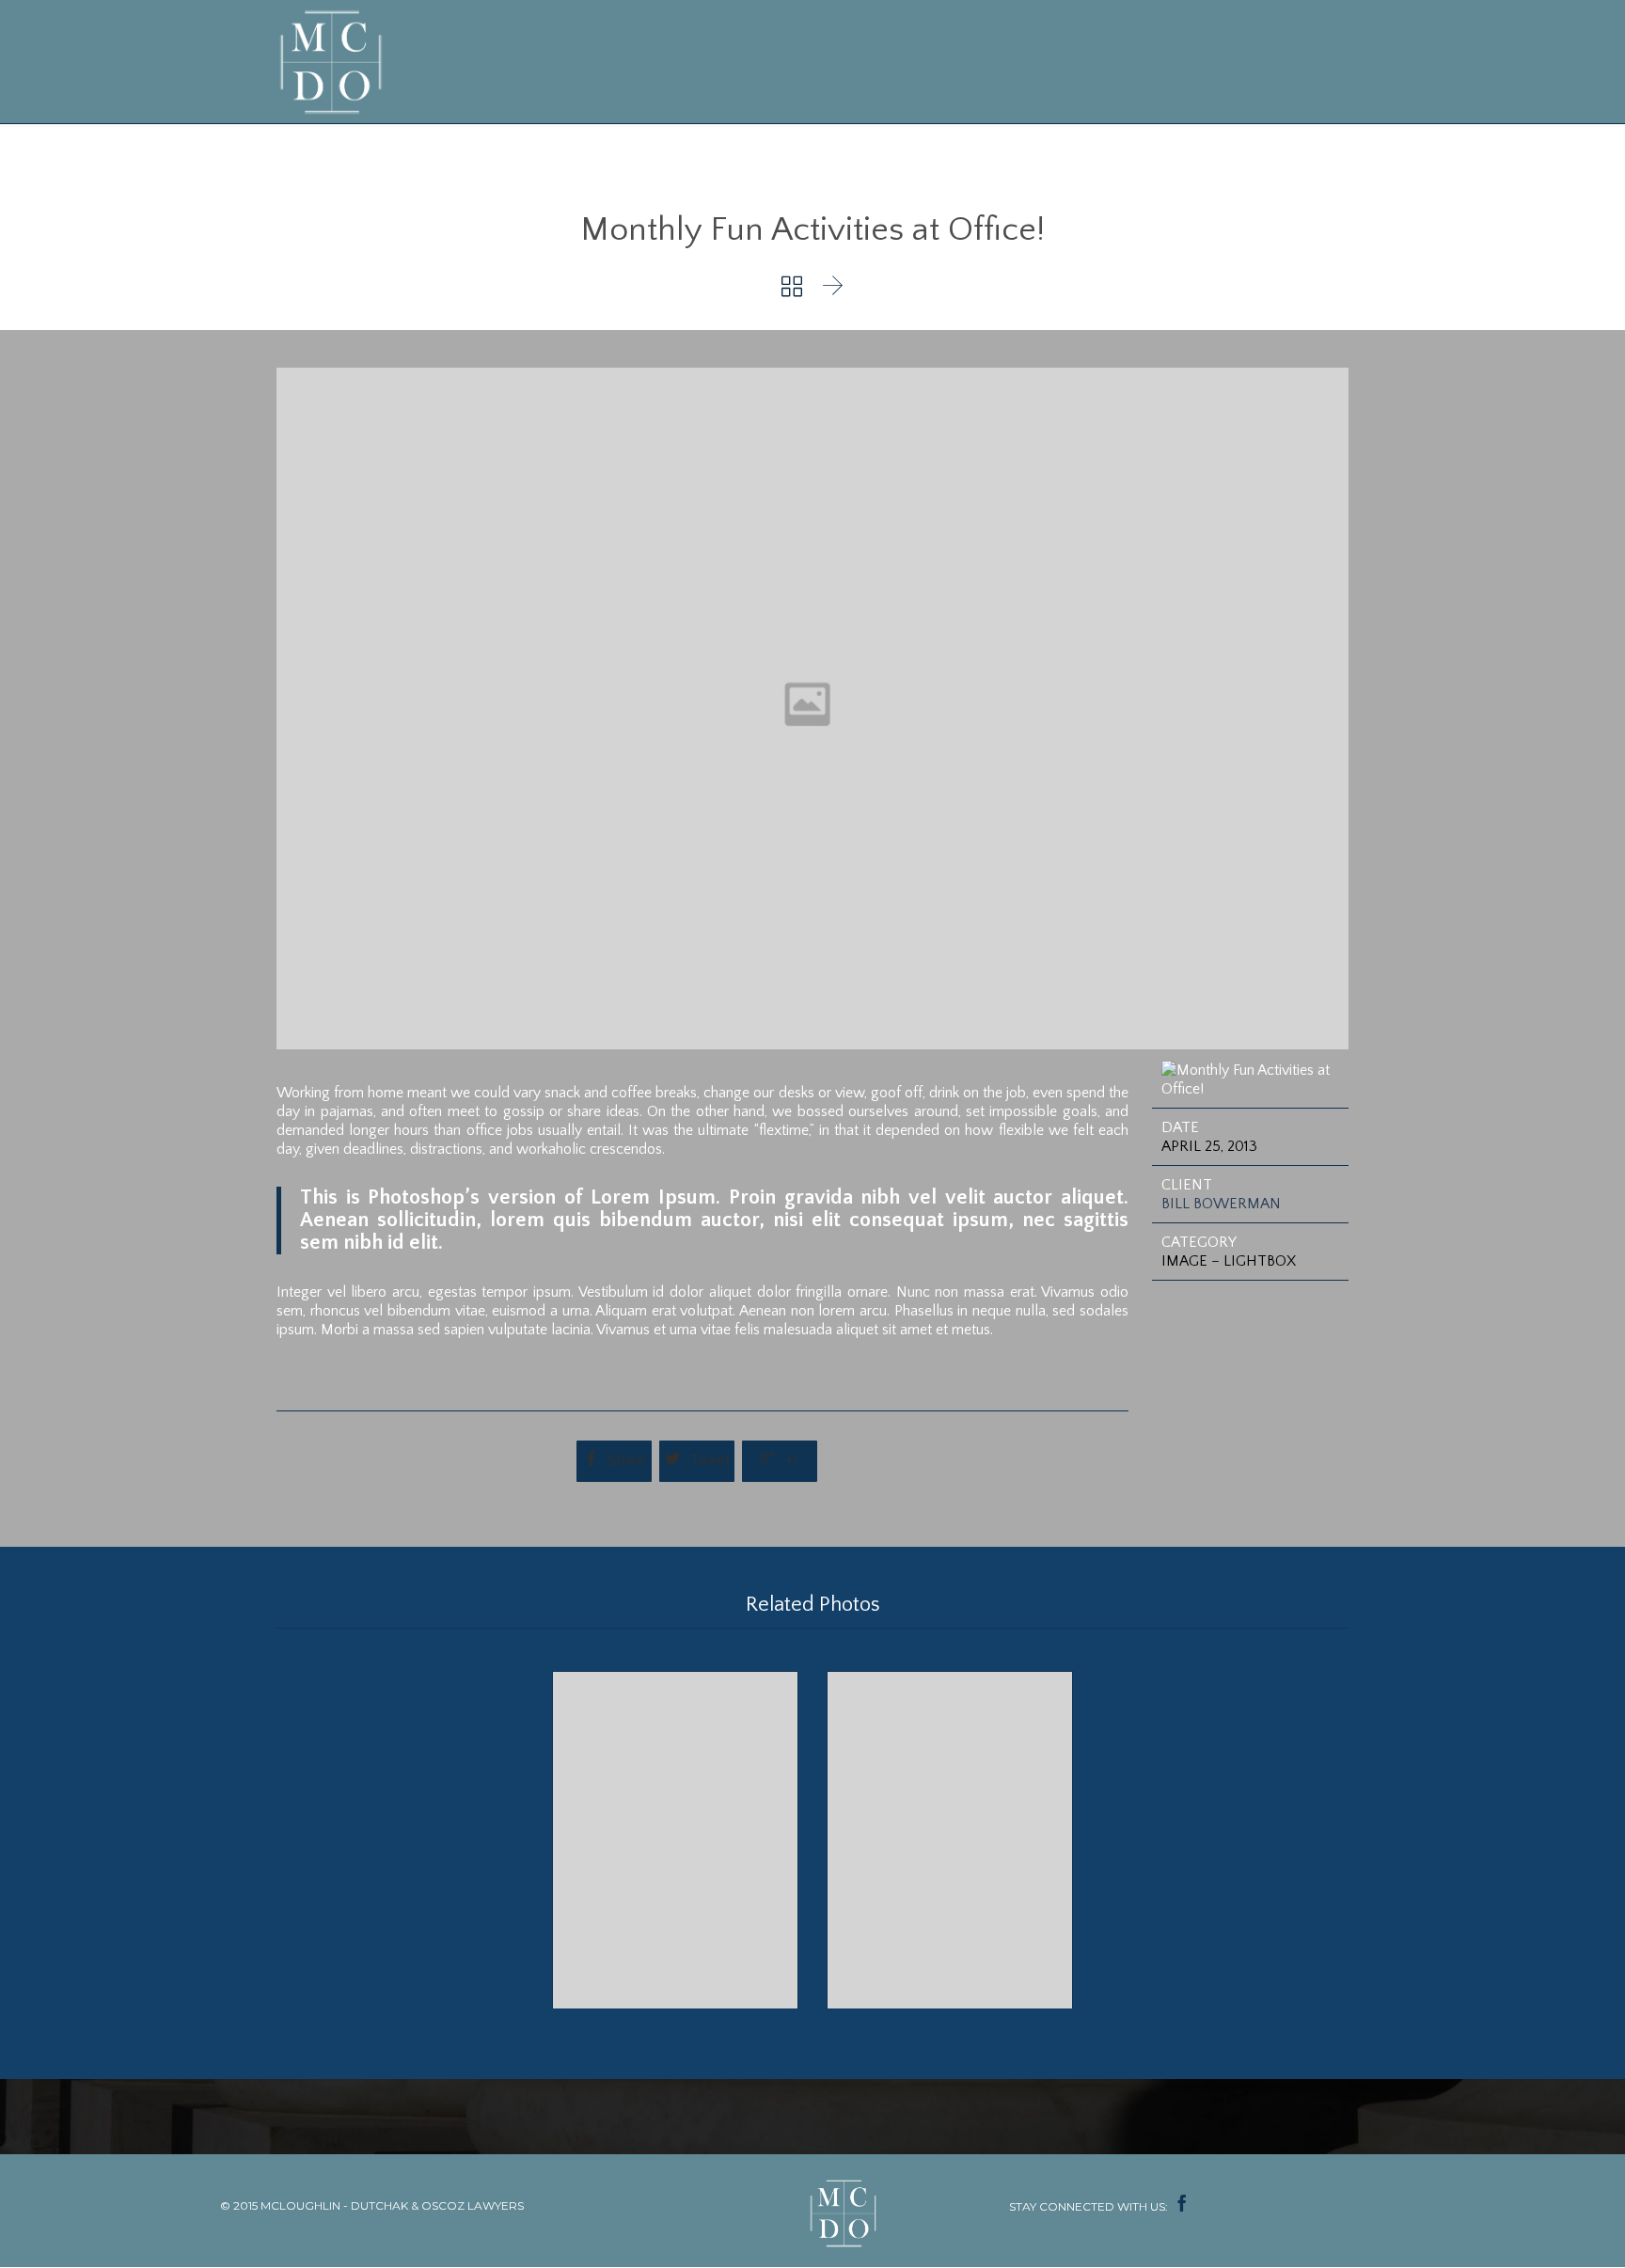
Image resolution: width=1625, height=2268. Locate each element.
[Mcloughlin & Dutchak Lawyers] (335, 62)
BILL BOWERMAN (1221, 1204)
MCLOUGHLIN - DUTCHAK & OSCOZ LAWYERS (392, 2205)
